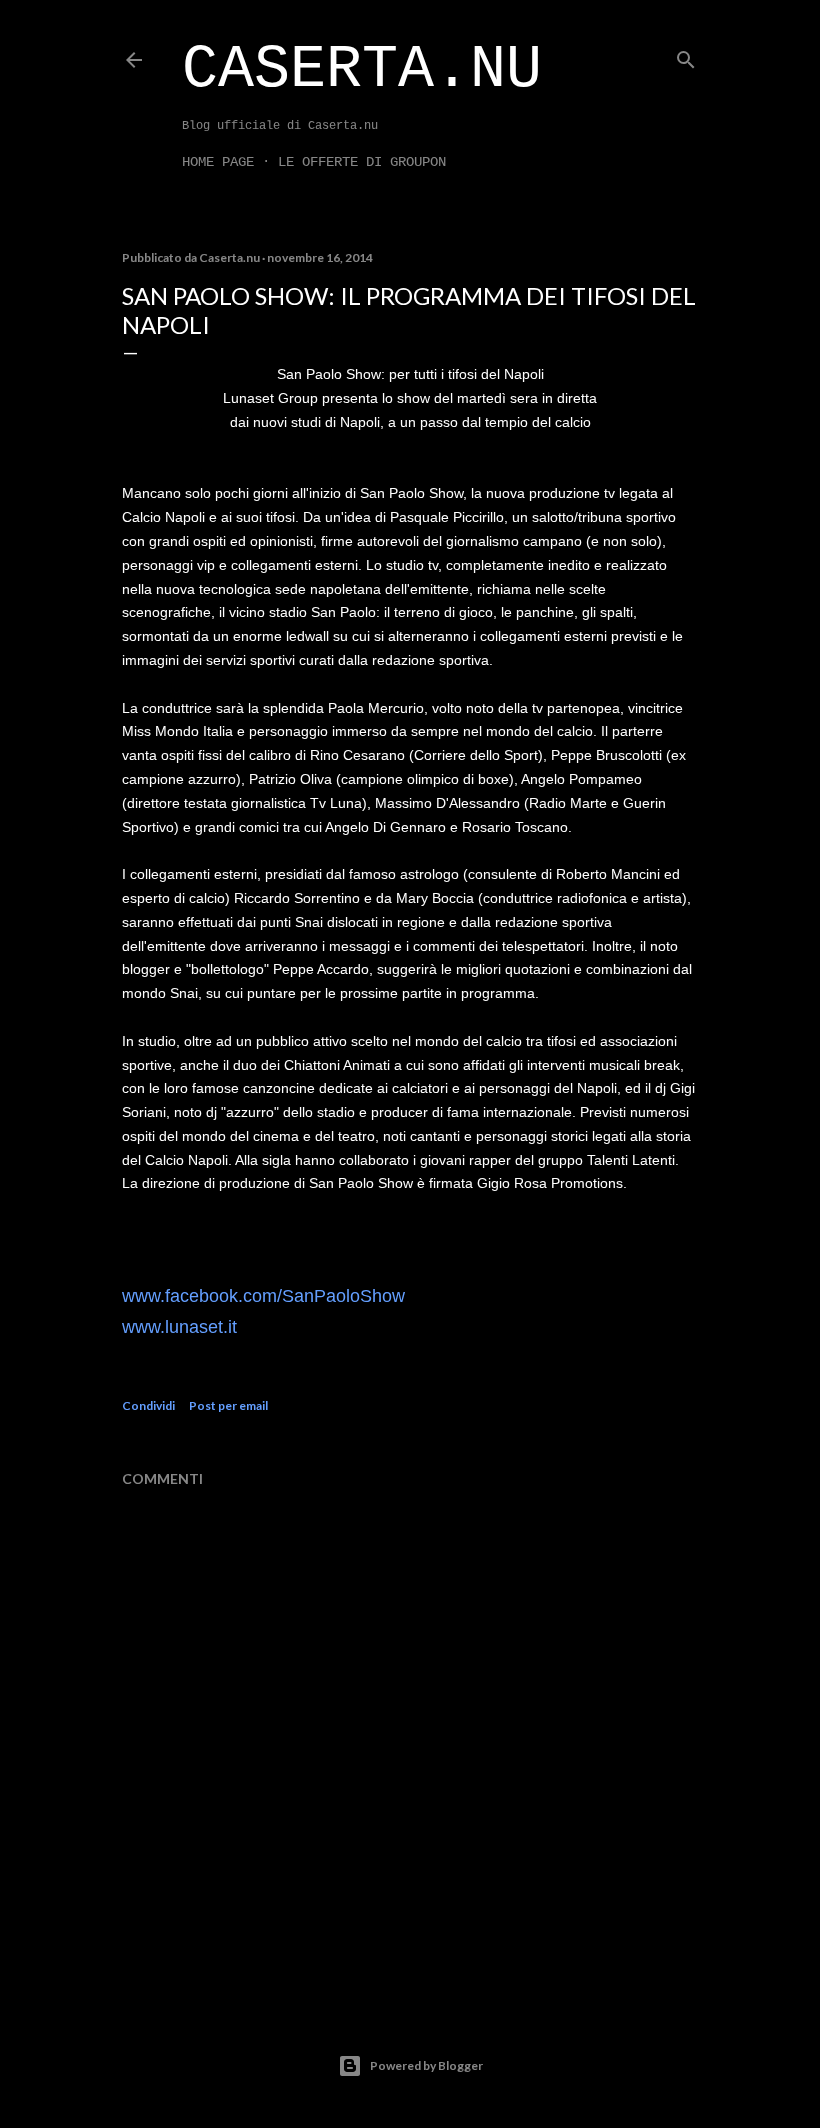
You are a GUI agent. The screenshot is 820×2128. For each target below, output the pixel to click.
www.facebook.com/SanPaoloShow (263, 1296)
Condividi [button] (148, 1405)
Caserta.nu (362, 70)
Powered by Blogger (426, 2065)
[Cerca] (686, 55)
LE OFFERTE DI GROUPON (362, 162)
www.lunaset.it (179, 1327)
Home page (218, 162)
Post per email (228, 1405)
